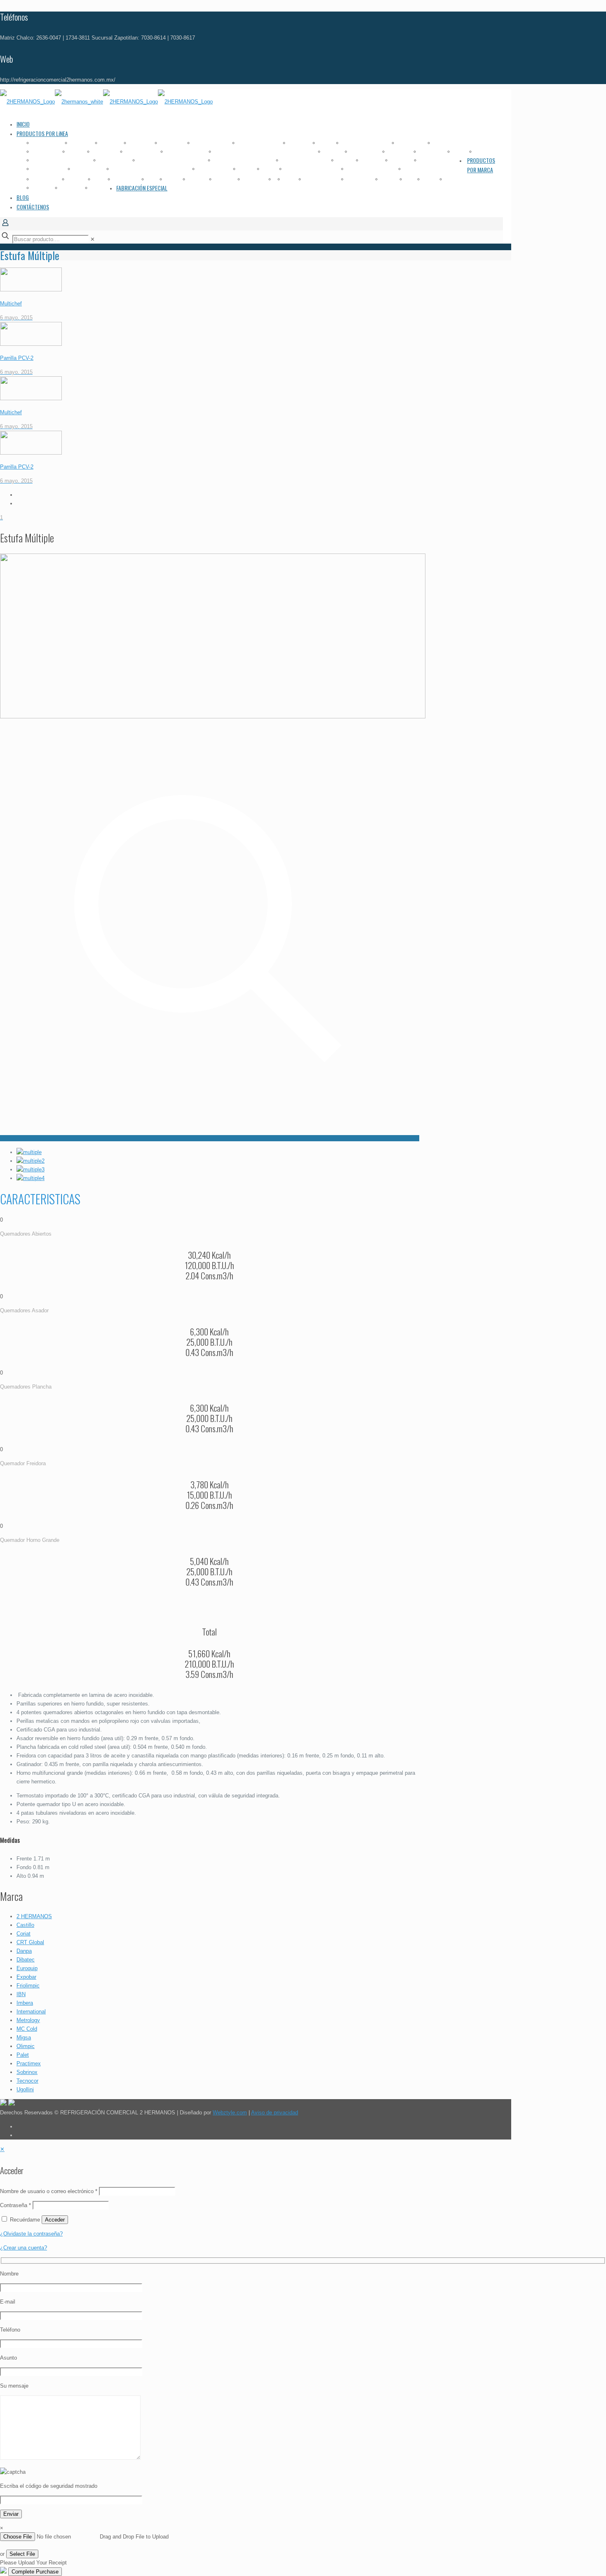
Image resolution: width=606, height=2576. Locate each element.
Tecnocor (27, 2081)
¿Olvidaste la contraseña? (31, 2234)
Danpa (24, 1951)
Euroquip (27, 1968)
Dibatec (26, 1960)
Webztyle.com (230, 2113)
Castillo (25, 1925)
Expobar (26, 1977)
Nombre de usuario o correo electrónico (49, 2191)
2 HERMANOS (34, 1916)
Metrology (28, 2020)
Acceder (55, 2220)
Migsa (24, 2038)
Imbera (25, 2003)
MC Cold (27, 2029)
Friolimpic (28, 1986)
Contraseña (15, 2205)
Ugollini (25, 2089)
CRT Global (30, 1942)
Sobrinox (27, 2072)
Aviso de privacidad (275, 2113)
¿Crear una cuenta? (23, 2248)
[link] (93, 239)
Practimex (29, 2063)
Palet (23, 2055)
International (31, 2012)
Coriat (23, 1934)
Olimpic (26, 2046)
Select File (22, 2554)
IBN (21, 1994)
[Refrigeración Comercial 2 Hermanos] (106, 102)
